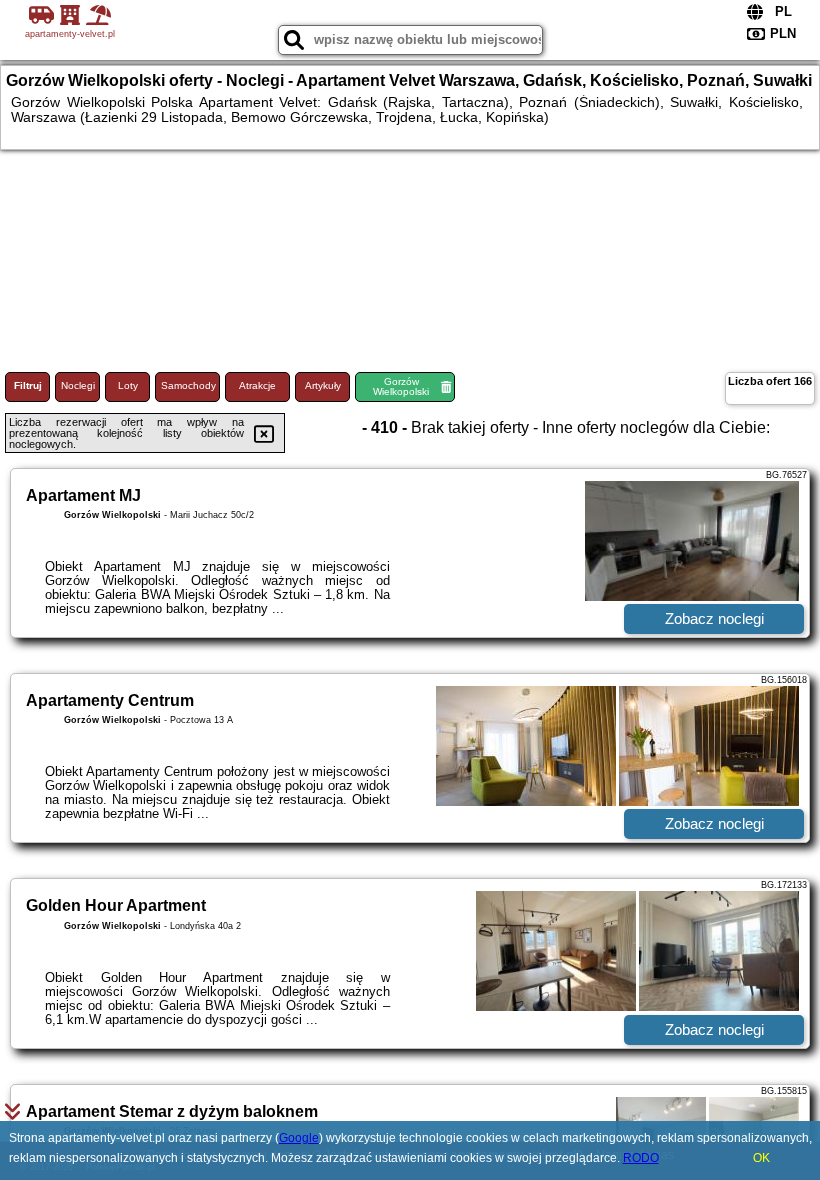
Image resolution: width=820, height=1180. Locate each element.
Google (299, 1138)
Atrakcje (257, 385)
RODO (641, 1158)
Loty (128, 385)
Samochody (188, 385)
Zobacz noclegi (714, 618)
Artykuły (323, 385)
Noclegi (78, 385)
